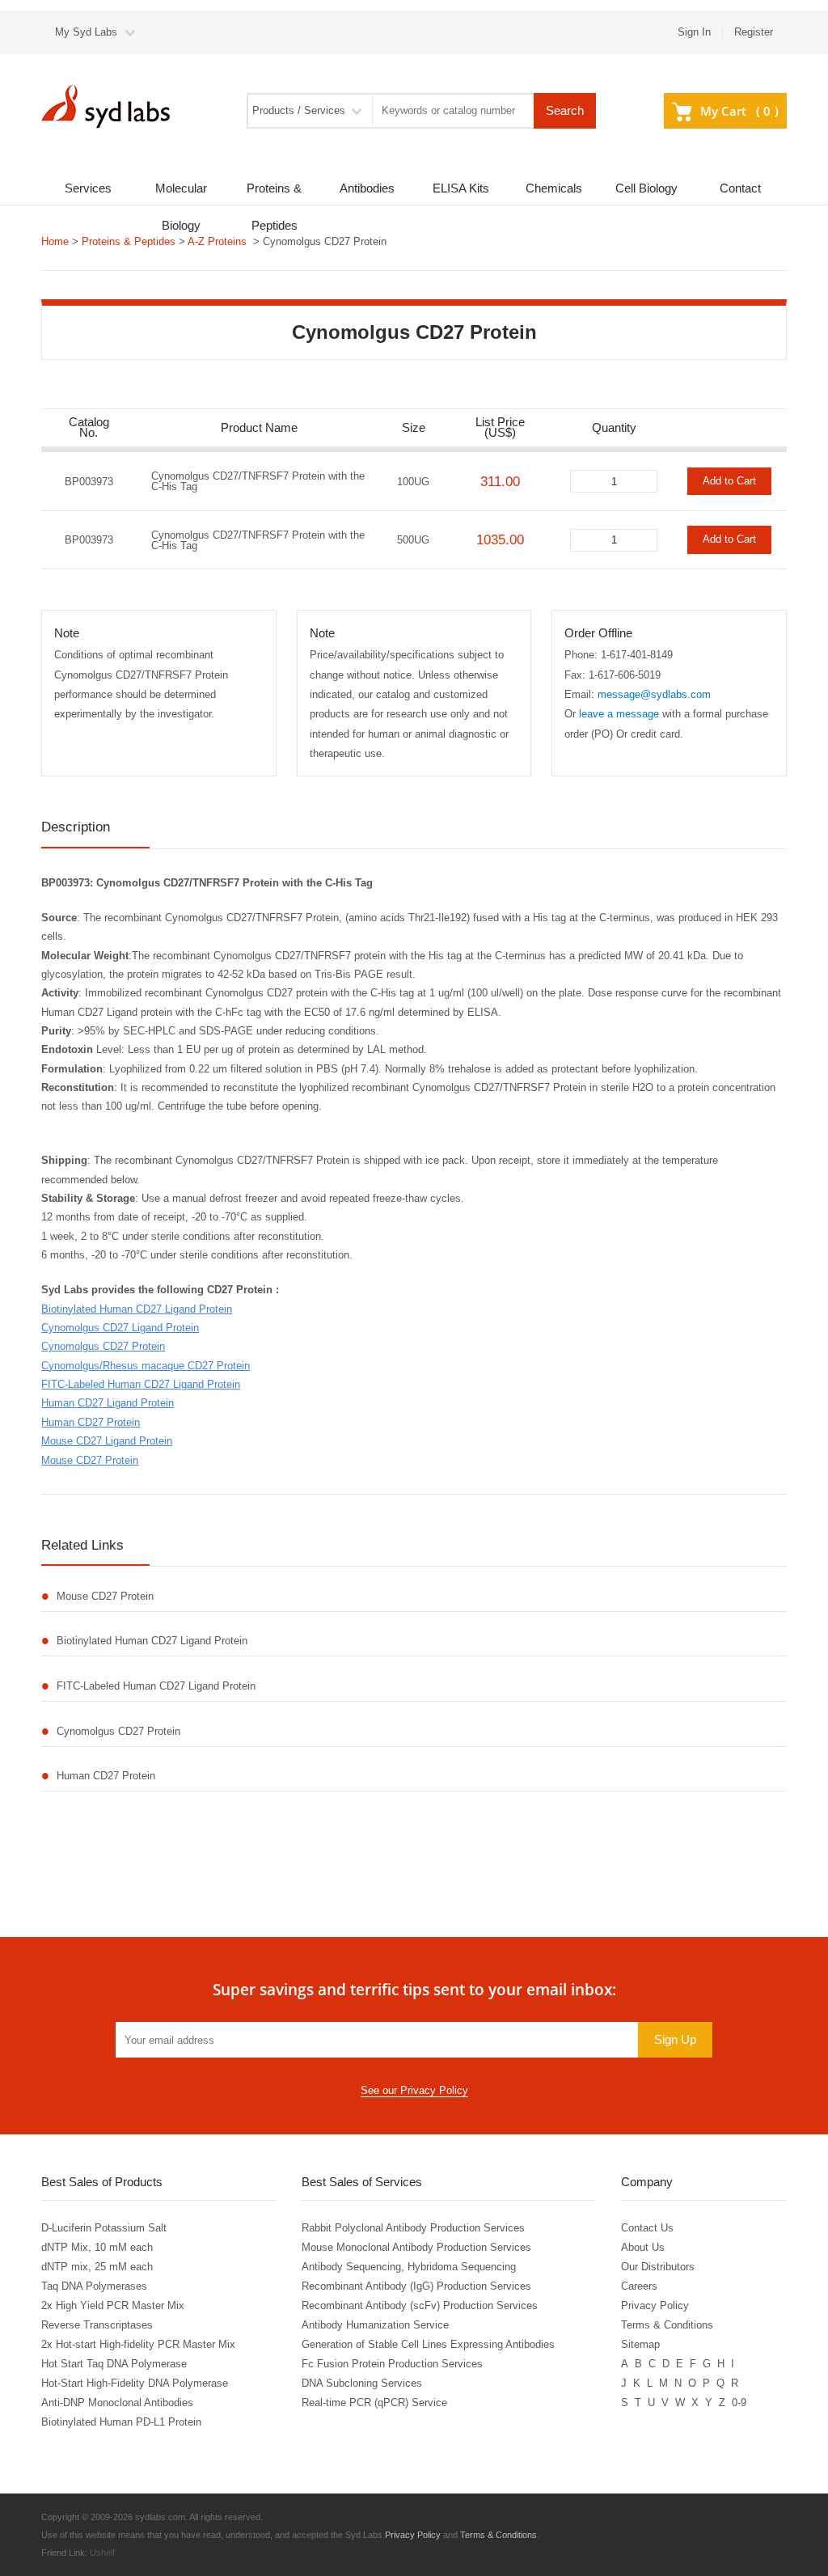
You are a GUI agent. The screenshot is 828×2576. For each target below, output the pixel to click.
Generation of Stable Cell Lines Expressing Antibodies (428, 2344)
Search (565, 111)
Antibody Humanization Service (375, 2325)
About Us (643, 2247)
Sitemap (640, 2344)
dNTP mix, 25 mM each (97, 2267)
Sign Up (675, 2040)
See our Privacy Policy (414, 2090)
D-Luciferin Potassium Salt (104, 2228)
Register (754, 32)
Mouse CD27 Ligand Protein (107, 1441)
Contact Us (647, 2228)
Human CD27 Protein (91, 1422)
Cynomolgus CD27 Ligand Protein (120, 1328)
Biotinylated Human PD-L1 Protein (121, 2422)
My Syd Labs (86, 32)
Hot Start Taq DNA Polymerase (114, 2364)
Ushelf (102, 2553)
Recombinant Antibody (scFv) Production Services (420, 2305)
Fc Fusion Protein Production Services (392, 2364)
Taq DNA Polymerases (94, 2286)
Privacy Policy (655, 2305)
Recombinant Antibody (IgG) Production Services (416, 2286)
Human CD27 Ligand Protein (108, 1403)
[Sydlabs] (110, 106)
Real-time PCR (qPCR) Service (374, 2403)
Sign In (694, 32)
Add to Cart (729, 481)
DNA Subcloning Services (362, 2383)
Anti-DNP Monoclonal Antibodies (117, 2403)
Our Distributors (658, 2267)
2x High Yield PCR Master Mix (113, 2305)
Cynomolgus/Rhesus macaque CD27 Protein (146, 1366)
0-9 (739, 2403)
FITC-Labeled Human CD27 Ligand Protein (141, 1384)
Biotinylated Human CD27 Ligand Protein (137, 1309)
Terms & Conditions (667, 2325)
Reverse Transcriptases (97, 2325)
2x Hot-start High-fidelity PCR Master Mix (138, 2344)
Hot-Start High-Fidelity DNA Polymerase (135, 2383)
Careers (639, 2286)
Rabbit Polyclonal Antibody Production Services (413, 2228)
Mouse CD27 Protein (90, 1460)
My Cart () (739, 111)
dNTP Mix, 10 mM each (97, 2247)
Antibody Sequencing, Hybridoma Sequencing (409, 2267)
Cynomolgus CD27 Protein (103, 1346)
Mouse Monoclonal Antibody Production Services (416, 2247)
